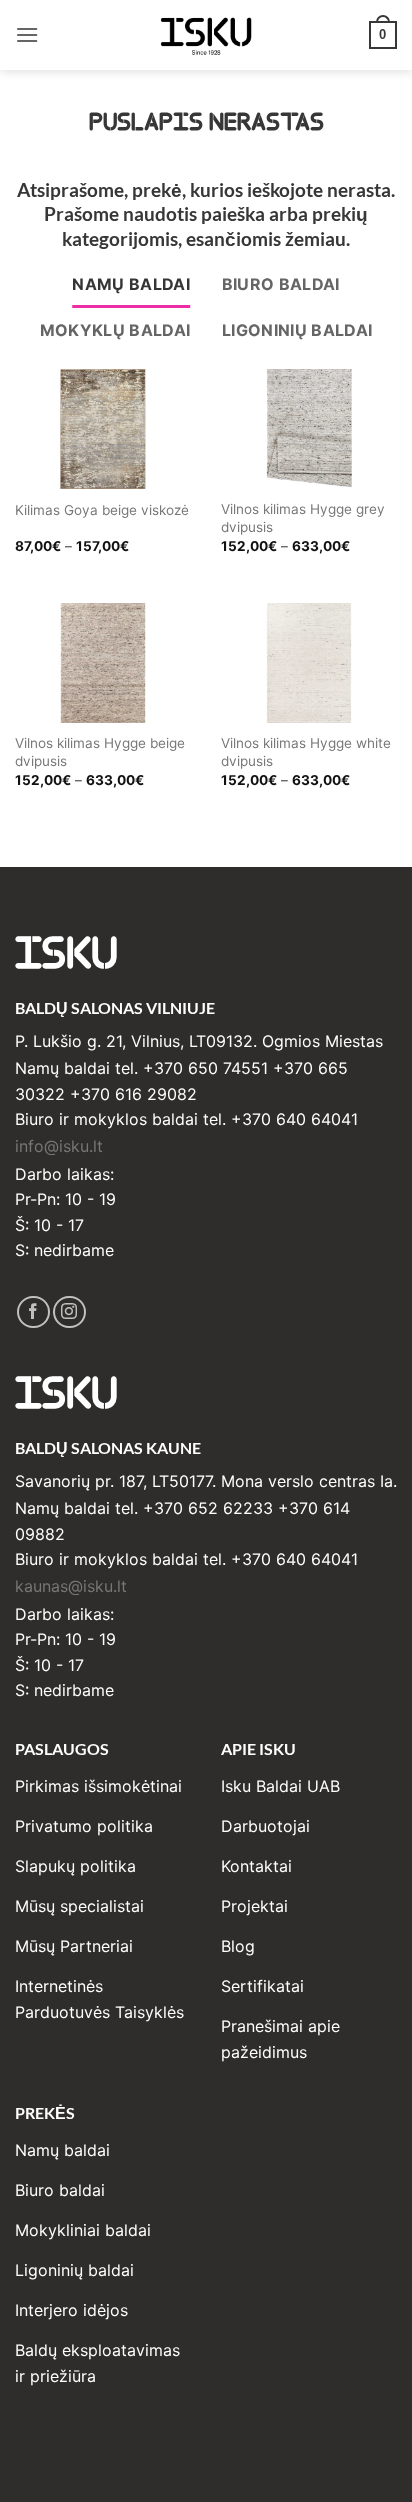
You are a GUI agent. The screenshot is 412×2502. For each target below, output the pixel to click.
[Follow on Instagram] (69, 1312)
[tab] (131, 285)
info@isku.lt (59, 1146)
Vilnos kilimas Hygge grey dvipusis (303, 518)
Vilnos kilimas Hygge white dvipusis (306, 752)
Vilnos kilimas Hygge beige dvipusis (100, 752)
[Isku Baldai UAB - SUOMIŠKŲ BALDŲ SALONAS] (206, 34)
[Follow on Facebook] (33, 1312)
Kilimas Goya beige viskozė (102, 510)
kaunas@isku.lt (71, 1586)
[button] (27, 34)
